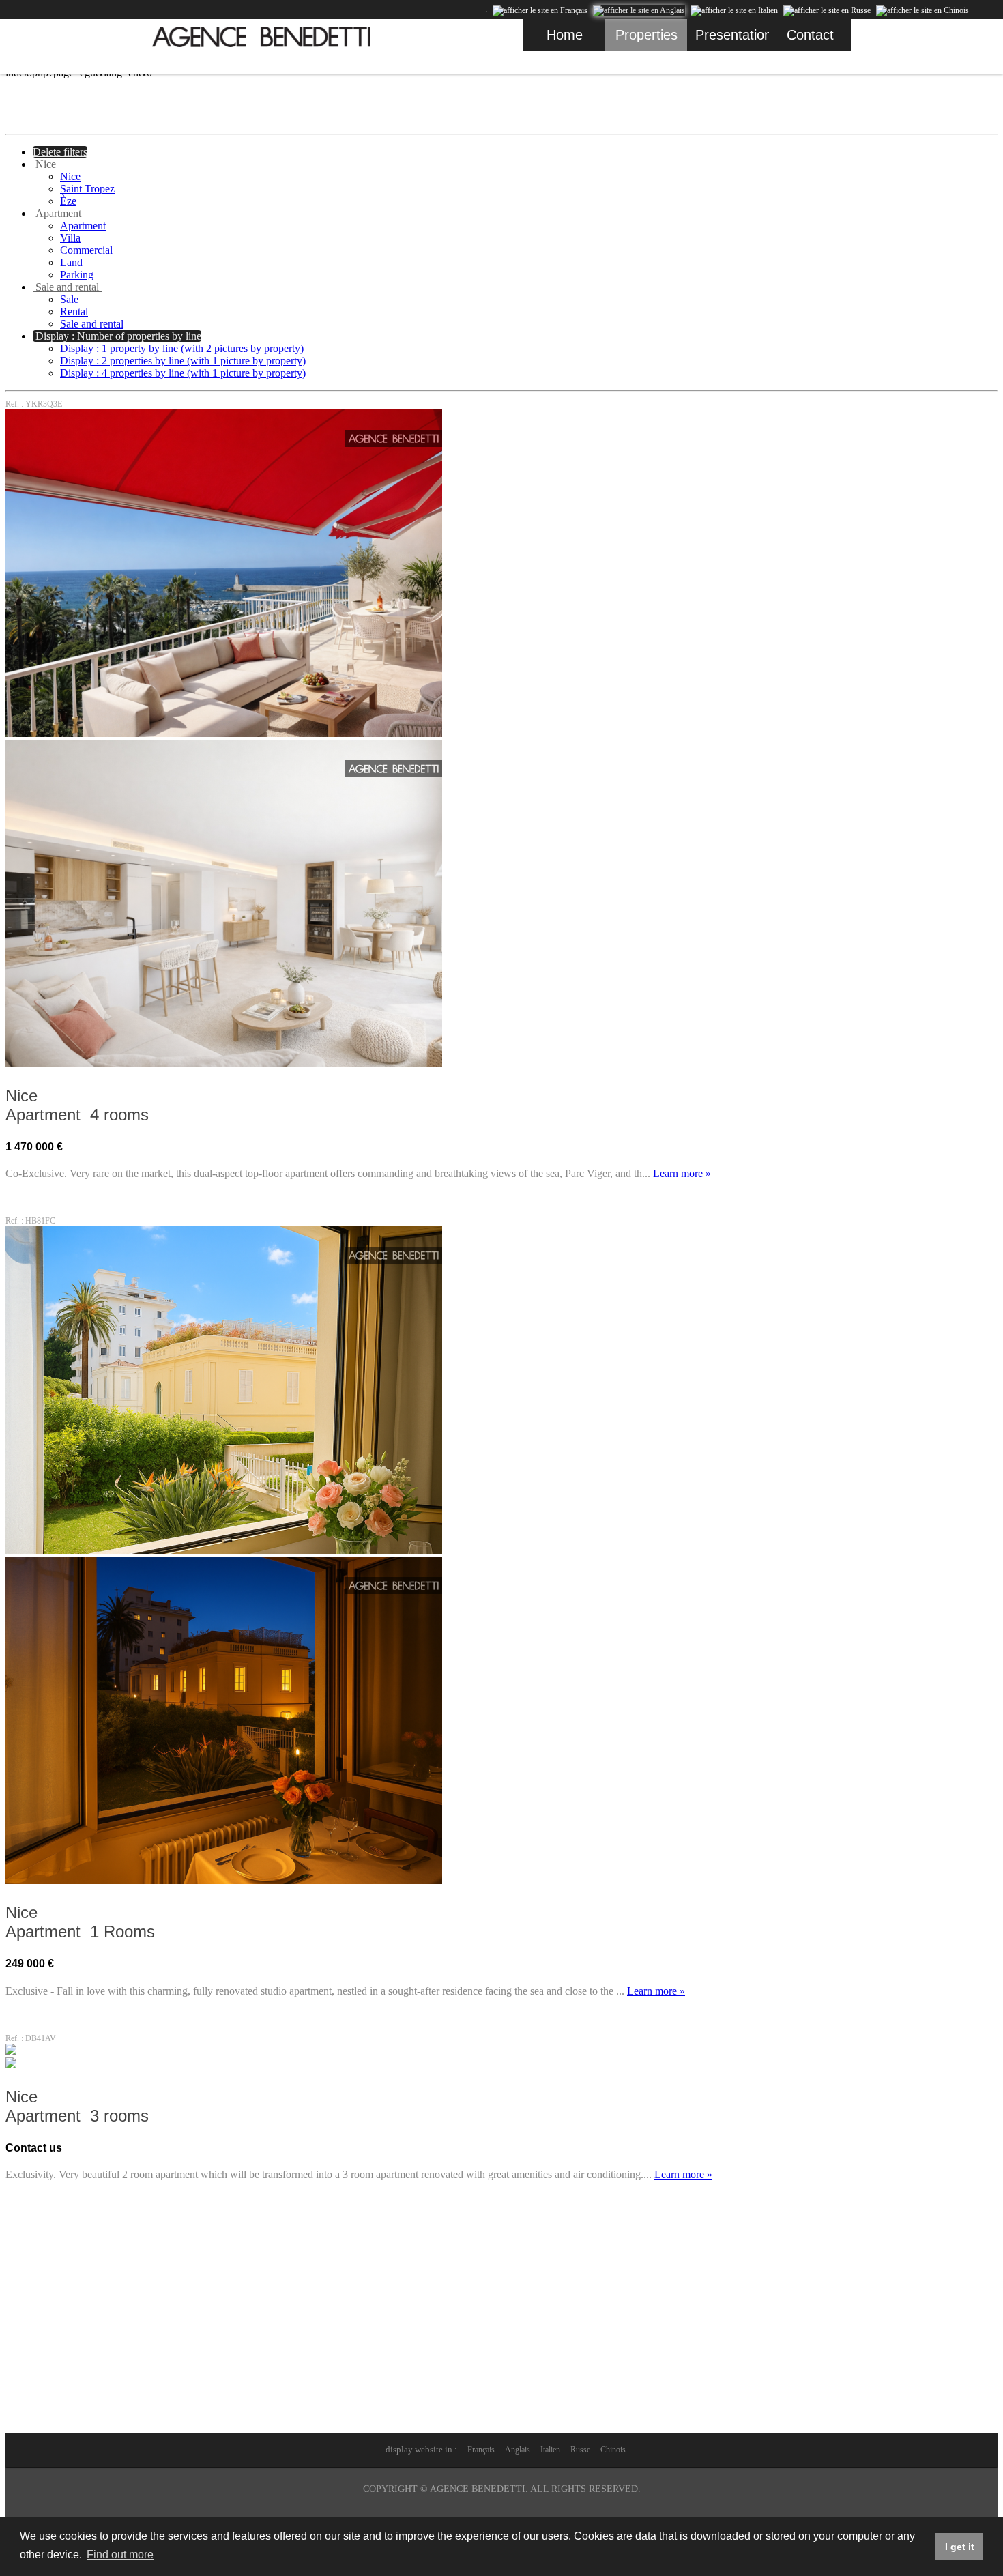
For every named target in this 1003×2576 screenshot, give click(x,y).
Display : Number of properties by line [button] (117, 336)
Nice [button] (46, 164)
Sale (69, 299)
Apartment (83, 226)
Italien (550, 2450)
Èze (68, 201)
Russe (580, 2450)
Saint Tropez (87, 189)
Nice (70, 176)
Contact (810, 35)
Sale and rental (92, 324)
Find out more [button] (120, 2555)
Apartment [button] (58, 213)
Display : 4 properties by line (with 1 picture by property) (183, 373)
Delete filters (60, 152)
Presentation (732, 35)
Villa (70, 238)
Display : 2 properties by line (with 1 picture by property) (183, 361)
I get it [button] (960, 2547)
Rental (74, 312)
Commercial (86, 250)
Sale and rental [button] (67, 287)
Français (481, 2450)
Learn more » (682, 1173)
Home (565, 35)
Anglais (518, 2450)
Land (71, 262)
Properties (646, 35)
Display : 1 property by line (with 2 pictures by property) (182, 348)
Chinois (613, 2450)
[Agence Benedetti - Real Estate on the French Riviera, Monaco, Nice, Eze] (261, 37)
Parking (77, 275)
